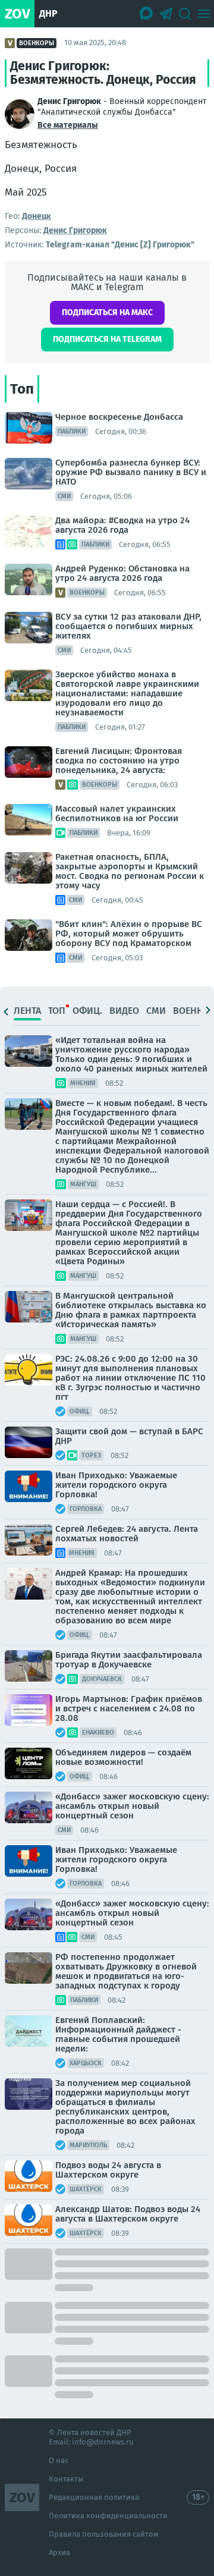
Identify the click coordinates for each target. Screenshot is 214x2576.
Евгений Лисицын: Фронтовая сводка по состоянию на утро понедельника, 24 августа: (119, 761)
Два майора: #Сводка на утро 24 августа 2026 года (122, 525)
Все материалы (68, 125)
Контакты (66, 2479)
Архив (59, 2553)
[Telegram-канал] (166, 14)
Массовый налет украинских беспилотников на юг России (117, 813)
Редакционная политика (94, 2497)
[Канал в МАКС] (147, 14)
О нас (59, 2460)
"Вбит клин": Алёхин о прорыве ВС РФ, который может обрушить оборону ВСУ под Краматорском (129, 934)
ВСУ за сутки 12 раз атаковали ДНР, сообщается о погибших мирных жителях (128, 626)
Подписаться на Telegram (107, 339)
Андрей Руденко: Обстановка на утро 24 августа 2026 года (122, 573)
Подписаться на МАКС (107, 312)
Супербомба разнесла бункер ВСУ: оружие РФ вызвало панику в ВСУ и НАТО (131, 472)
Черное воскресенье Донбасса (119, 417)
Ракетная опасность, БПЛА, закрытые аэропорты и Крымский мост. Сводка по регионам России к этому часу (130, 871)
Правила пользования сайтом (104, 2534)
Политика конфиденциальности (108, 2516)
